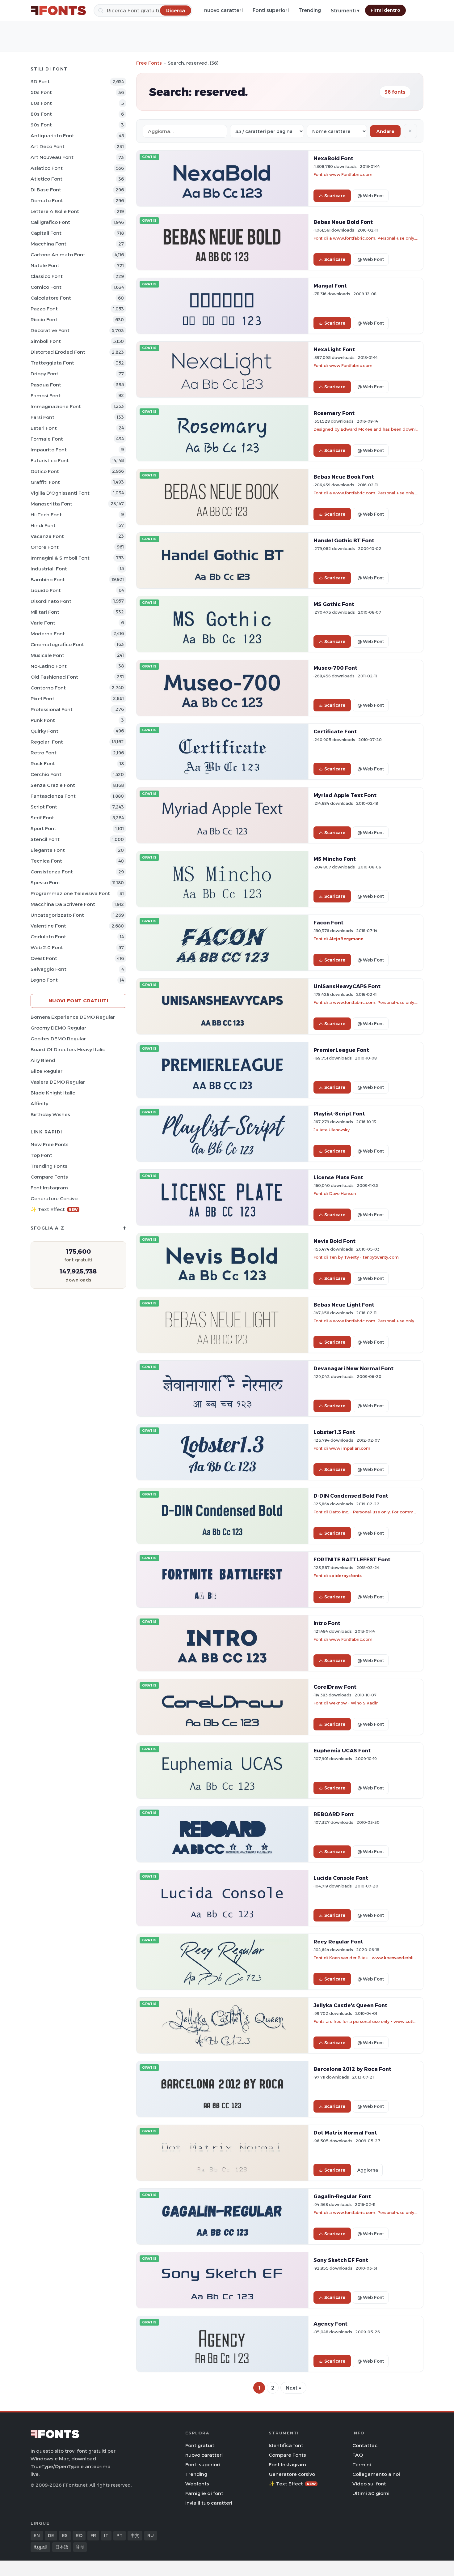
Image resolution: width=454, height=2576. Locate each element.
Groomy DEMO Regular (58, 1028)
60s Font (41, 103)
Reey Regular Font (338, 1942)
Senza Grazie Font (53, 785)
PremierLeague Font (341, 1050)
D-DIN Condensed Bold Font (351, 1496)
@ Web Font (371, 196)
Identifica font (286, 2445)
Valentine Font (48, 926)
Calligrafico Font (50, 222)
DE (51, 2535)
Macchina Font (48, 244)
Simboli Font (46, 341)
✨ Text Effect (54, 1209)
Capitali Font (46, 233)
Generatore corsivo (54, 1198)
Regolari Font (47, 742)
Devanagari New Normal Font (353, 1368)
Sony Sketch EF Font (341, 2260)
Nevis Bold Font (334, 1241)
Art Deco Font (48, 146)
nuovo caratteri (223, 10)
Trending (310, 10)
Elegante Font (48, 850)
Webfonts (197, 2484)
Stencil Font (45, 839)
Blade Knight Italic (53, 1093)
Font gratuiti (200, 2445)
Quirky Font (44, 731)
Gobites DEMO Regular (58, 1039)
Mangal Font (330, 286)
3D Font (40, 81)
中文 (135, 2535)
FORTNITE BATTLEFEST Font (352, 1559)
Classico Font (47, 276)
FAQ (358, 2455)
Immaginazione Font (56, 406)
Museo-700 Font (335, 668)
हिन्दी (80, 2547)
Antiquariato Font (52, 136)
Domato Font (47, 200)
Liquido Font (46, 590)
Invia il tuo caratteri (209, 2503)
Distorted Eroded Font (58, 352)
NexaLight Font (334, 349)
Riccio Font (44, 320)
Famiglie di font (204, 2493)
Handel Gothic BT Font (344, 540)
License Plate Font (338, 1177)
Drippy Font (44, 374)
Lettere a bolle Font (55, 211)
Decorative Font (50, 330)
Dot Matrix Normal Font (345, 2133)
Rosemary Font (334, 413)
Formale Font (47, 439)
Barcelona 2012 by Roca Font (352, 2069)
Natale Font (45, 265)
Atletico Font (46, 179)
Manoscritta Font (51, 504)
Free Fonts (149, 63)
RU (151, 2535)
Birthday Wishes (50, 1114)
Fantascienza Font (53, 796)
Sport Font (43, 828)
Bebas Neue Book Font (344, 477)
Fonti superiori (271, 10)
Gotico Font (45, 471)
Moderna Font (48, 634)
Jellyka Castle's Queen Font (350, 2005)
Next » (293, 2388)
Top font (41, 1155)
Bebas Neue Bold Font (343, 222)
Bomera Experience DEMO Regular (73, 1017)
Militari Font (45, 612)
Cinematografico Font (57, 644)
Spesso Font (45, 883)
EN (37, 2535)
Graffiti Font (45, 482)
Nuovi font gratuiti (79, 1001)
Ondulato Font (48, 937)
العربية (40, 2547)
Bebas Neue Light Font (344, 1305)
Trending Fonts (49, 1166)
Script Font (44, 807)
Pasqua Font (46, 385)
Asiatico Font (47, 168)
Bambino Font (48, 580)
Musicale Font (47, 655)
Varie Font (43, 623)
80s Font (41, 114)
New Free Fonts (50, 1144)
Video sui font (369, 2484)
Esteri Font (44, 428)
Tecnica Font (46, 861)
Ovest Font (44, 958)
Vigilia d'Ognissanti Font (60, 493)
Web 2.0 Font (47, 947)
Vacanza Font (47, 536)
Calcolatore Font (51, 298)
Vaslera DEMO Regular (58, 1082)
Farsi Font (42, 417)
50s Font (41, 92)
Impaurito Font (49, 450)
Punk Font (43, 720)
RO (79, 2535)
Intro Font (327, 1623)
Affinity (39, 1104)
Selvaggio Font (48, 969)
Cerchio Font (46, 774)
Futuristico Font (50, 461)
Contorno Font (48, 688)
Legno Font (44, 980)
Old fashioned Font (54, 677)
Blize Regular (46, 1071)
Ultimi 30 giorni (371, 2493)
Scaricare (335, 196)
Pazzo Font (44, 309)
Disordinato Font (51, 601)
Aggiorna (368, 2170)
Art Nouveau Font (52, 157)
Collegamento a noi (376, 2474)
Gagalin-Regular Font (342, 2196)
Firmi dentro (385, 10)
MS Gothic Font (334, 604)
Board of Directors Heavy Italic (68, 1049)
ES (65, 2535)
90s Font (41, 125)
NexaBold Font (333, 158)
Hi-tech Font (46, 515)
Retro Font (44, 753)
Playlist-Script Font (339, 1114)
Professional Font (52, 709)
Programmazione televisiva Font (70, 893)
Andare (385, 131)
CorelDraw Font (335, 1687)
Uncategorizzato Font (57, 915)
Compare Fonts (49, 1177)
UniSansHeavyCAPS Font (347, 986)
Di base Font (46, 190)
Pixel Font (42, 699)
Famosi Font (46, 396)
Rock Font (43, 763)
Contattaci (366, 2445)
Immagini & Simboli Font (60, 558)
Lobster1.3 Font (334, 1432)
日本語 (62, 2547)
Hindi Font (43, 525)
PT (120, 2535)
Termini (362, 2465)
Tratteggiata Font (52, 363)
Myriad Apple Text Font (345, 795)
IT (106, 2535)
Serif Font (42, 818)
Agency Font (330, 2324)
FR (93, 2535)
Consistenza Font (52, 872)
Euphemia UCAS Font (342, 1751)
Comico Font (46, 287)
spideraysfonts (345, 1576)
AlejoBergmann (346, 939)
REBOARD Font (334, 1814)
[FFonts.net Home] (58, 11)
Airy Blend (43, 1060)
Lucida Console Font (341, 1878)
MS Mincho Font (335, 859)
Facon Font (328, 923)
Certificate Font (335, 731)
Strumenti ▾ (345, 11)
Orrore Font (45, 547)
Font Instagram (49, 1188)
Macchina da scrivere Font (63, 904)
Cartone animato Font (58, 255)
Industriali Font (49, 569)
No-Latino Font (49, 666)
